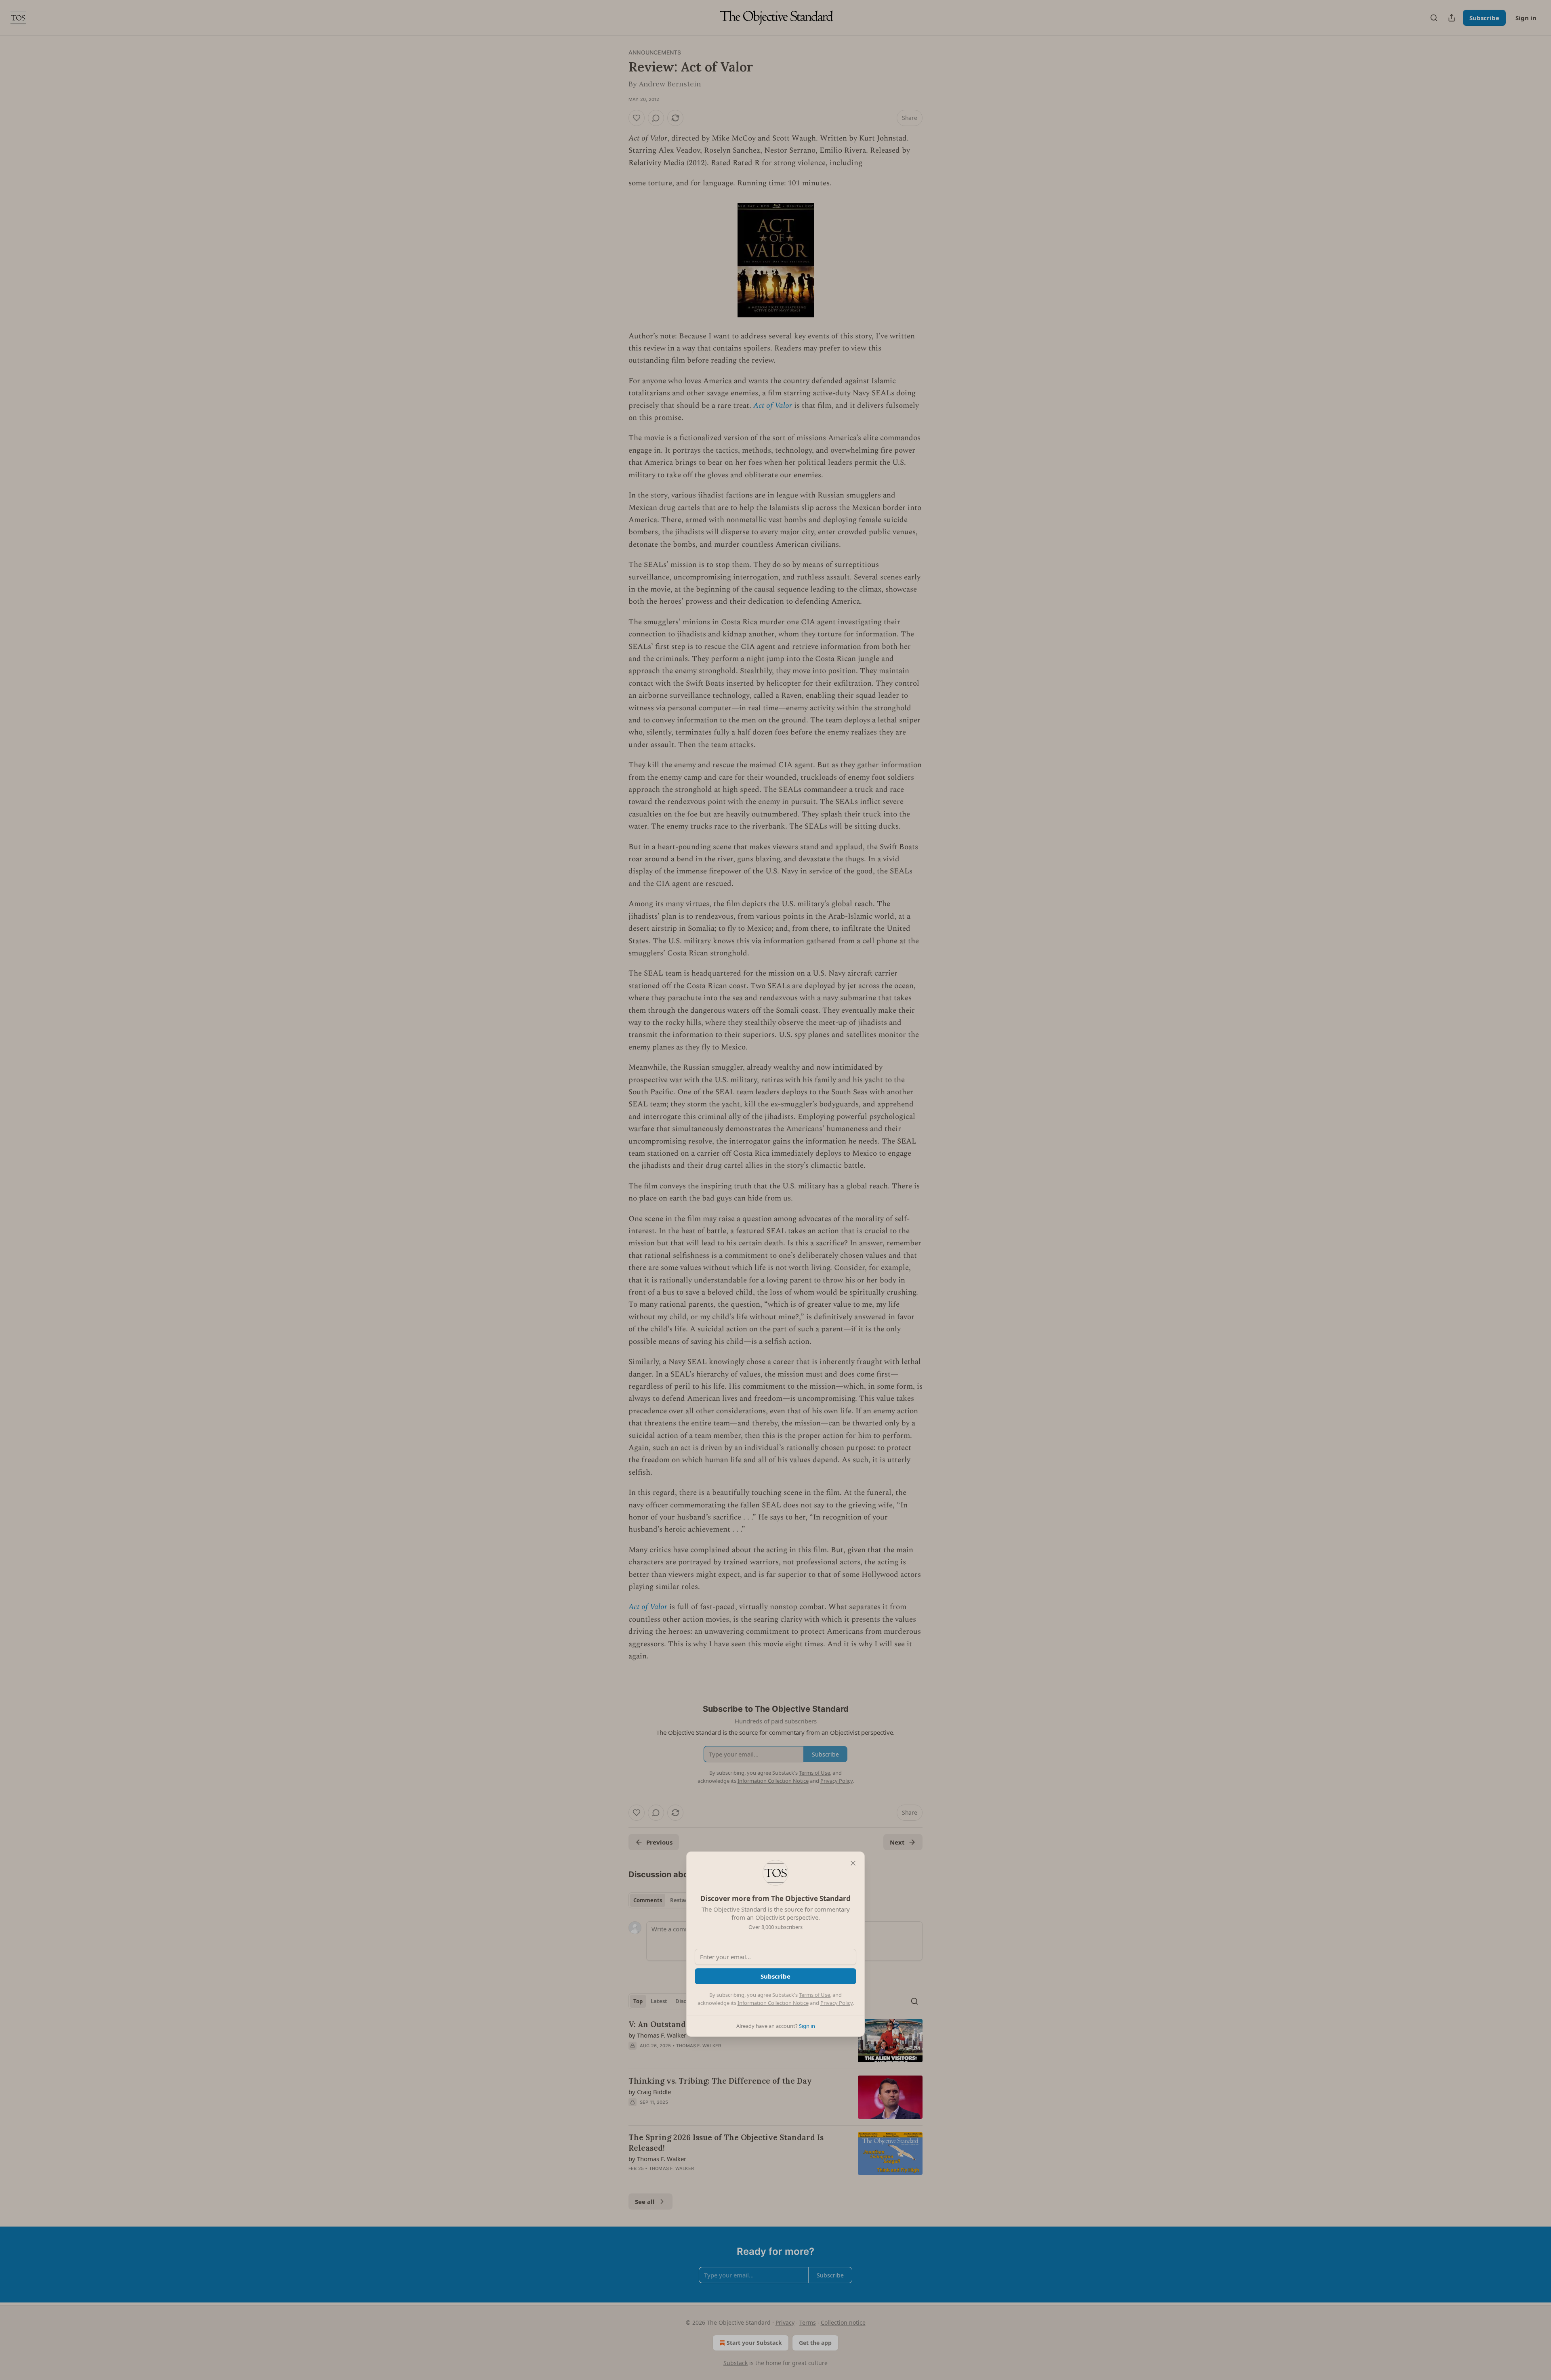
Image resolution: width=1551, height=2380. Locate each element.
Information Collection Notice (773, 2003)
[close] (853, 1863)
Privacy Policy (836, 2003)
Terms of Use (814, 1995)
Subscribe (775, 1976)
